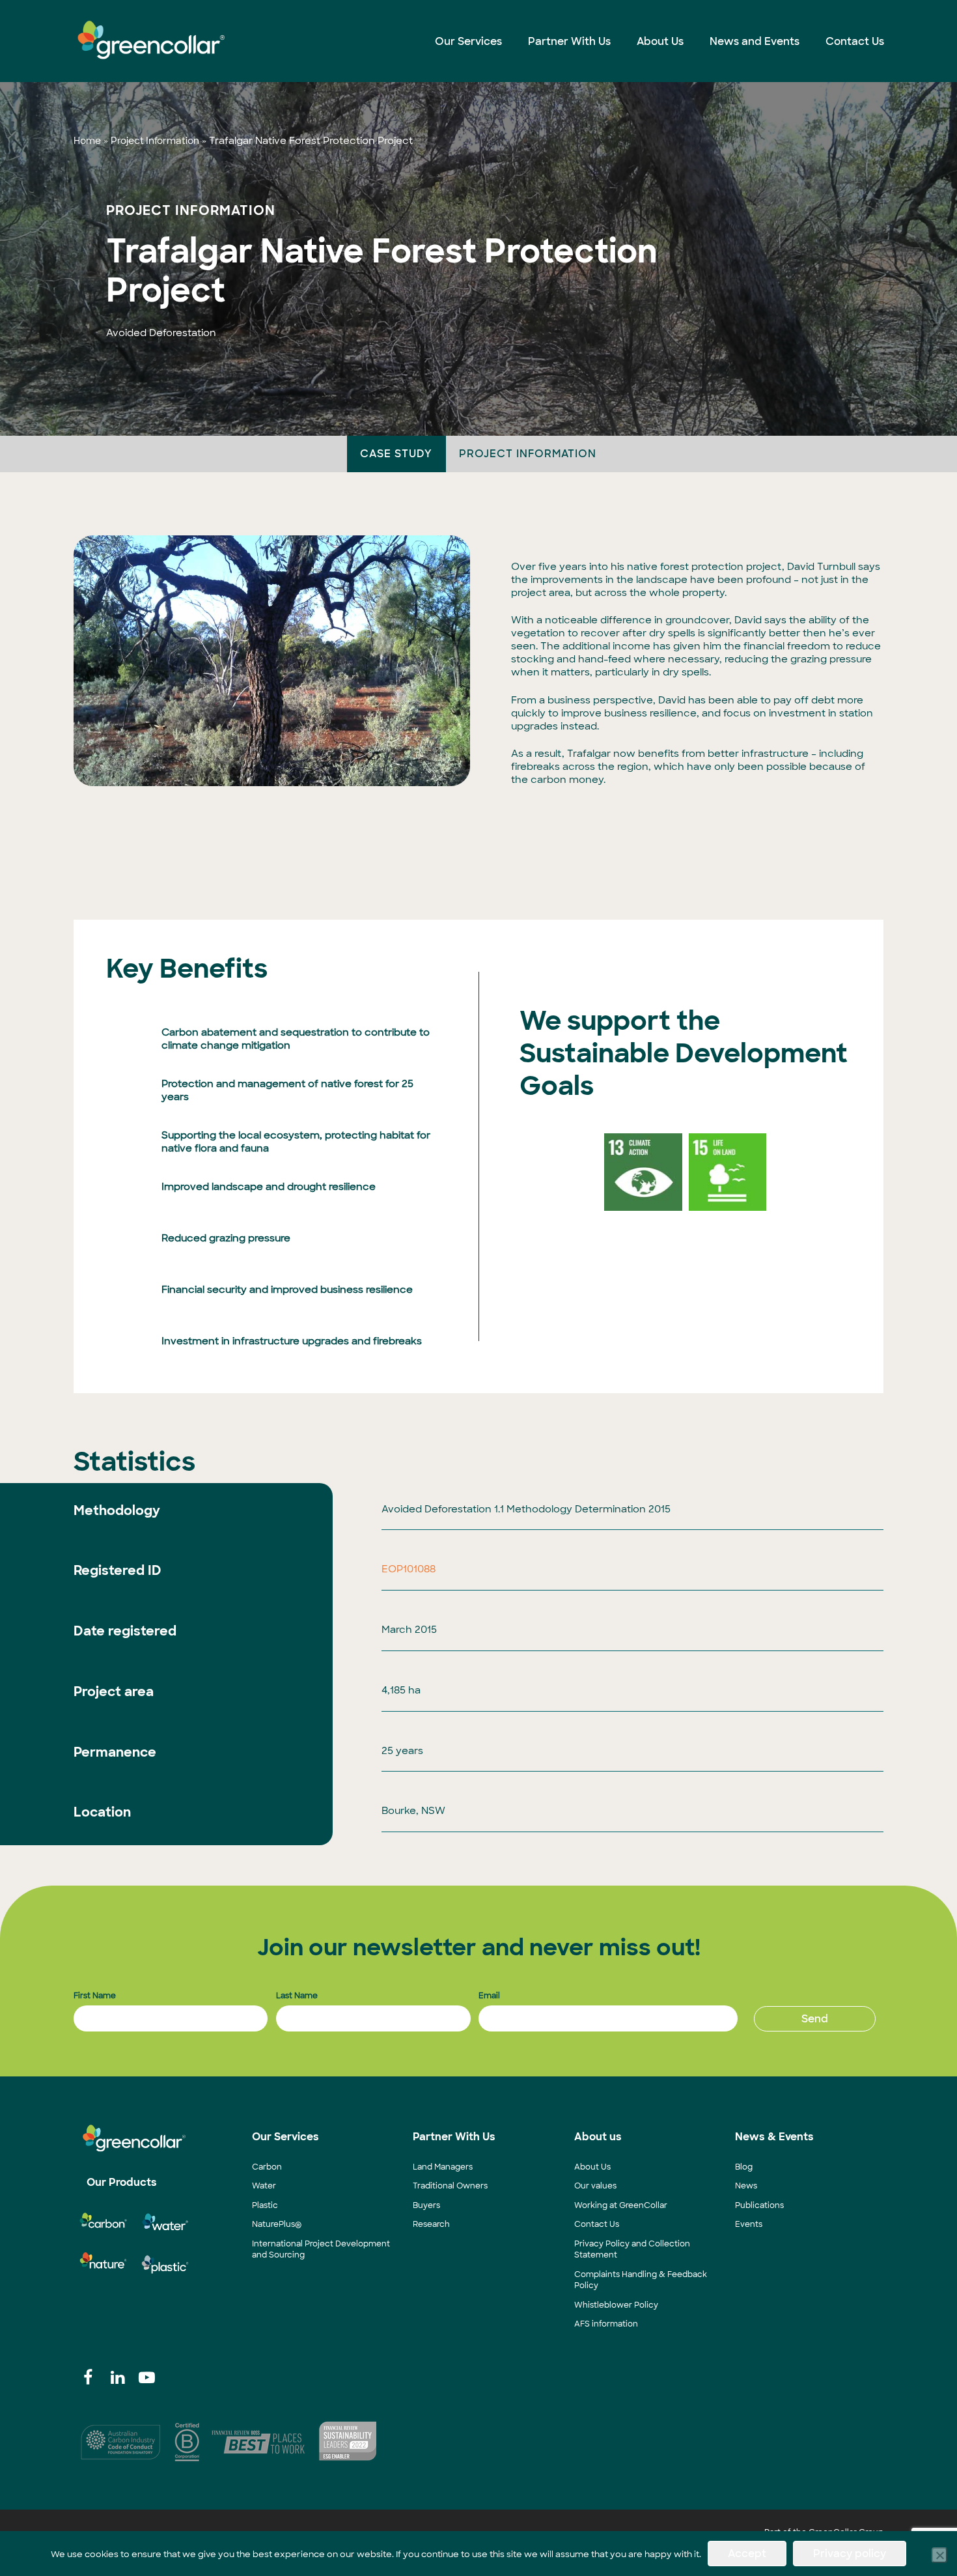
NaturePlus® (277, 2224)
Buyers (426, 2205)
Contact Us (597, 2224)
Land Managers (443, 2167)
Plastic (265, 2205)
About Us (592, 2167)
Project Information (155, 141)
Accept (747, 2554)
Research (431, 2224)
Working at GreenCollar (621, 2205)
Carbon (267, 2167)
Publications (759, 2205)
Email (489, 1996)
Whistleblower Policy (616, 2305)
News (746, 2186)
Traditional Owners (450, 2186)
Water (264, 2186)
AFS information (606, 2324)
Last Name (297, 1996)
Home (87, 141)
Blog (744, 2167)
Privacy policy (850, 2554)
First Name (95, 1996)
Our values (595, 2186)
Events (749, 2224)
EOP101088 (409, 1569)
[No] (939, 2555)
